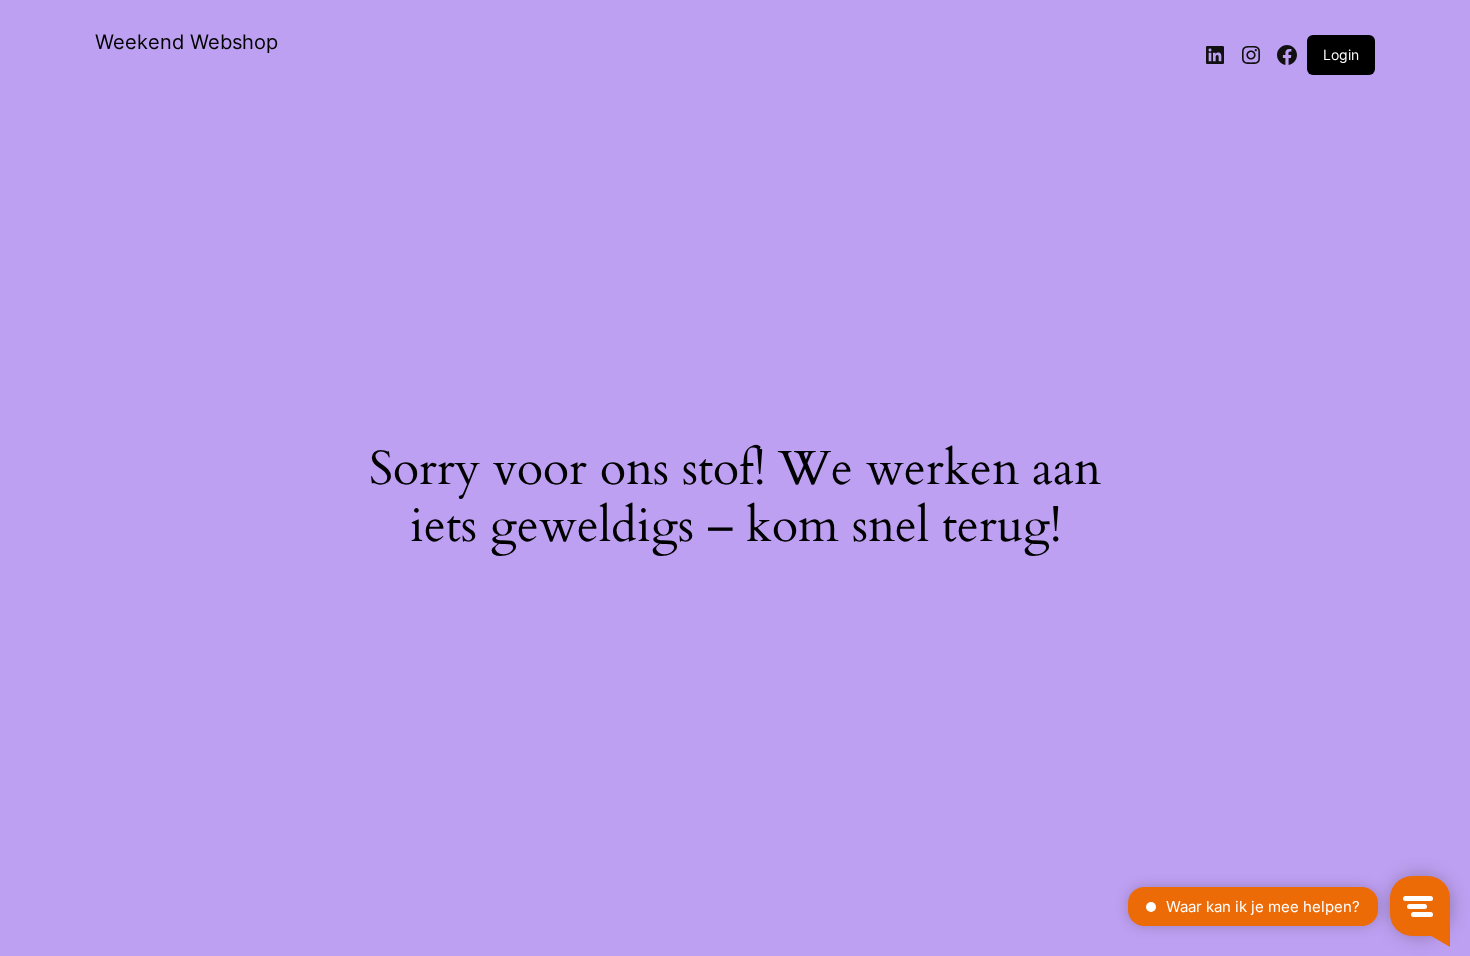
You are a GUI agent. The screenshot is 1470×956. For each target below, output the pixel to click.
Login (1341, 54)
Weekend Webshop (186, 42)
